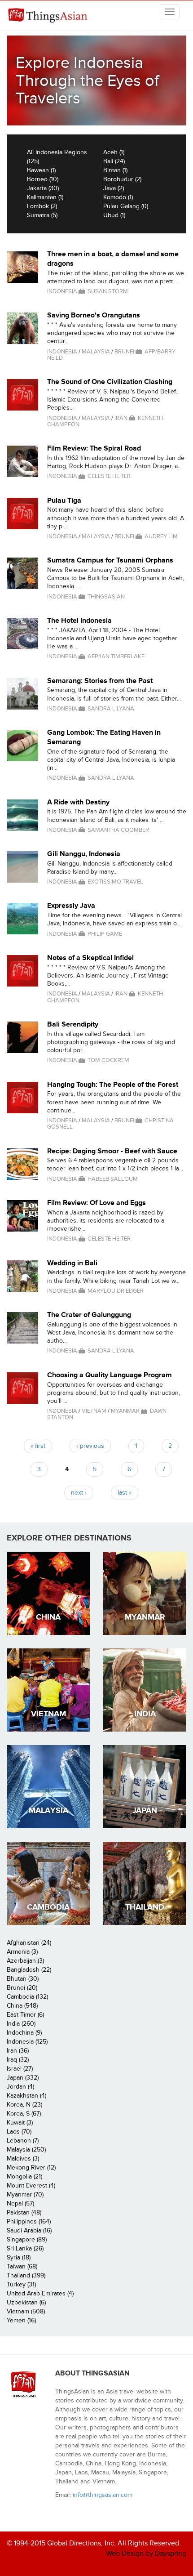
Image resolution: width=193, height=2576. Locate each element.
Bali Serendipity (73, 1024)
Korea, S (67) (24, 2114)
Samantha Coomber (118, 830)
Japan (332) (23, 2078)
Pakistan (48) (24, 2212)
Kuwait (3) (20, 2123)
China (48, 1617)
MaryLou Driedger (116, 1291)
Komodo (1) (118, 197)
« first (38, 1446)
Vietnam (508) (26, 2311)
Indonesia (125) (27, 2042)
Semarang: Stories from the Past (100, 681)
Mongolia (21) (24, 2176)
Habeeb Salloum (113, 1179)
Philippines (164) (29, 2221)
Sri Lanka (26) (25, 2248)
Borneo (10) (43, 179)
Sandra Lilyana (111, 709)
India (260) (21, 2024)
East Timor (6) (25, 2015)
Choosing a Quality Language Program (110, 1375)
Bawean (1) (41, 170)
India (145, 1714)
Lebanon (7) (23, 2141)
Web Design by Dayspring (146, 2554)
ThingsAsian (49, 16)
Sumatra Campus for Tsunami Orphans (110, 560)
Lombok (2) (42, 206)
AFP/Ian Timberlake (116, 656)
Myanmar (125, 1411)
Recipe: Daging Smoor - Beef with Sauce (112, 1151)
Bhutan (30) (23, 1979)
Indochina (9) (24, 2033)
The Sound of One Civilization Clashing (110, 382)
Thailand (145, 1907)
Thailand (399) (26, 2275)
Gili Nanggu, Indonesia (84, 854)
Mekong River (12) (31, 2168)
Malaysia (96, 352)
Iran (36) (18, 2051)
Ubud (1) (114, 215)
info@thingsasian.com (103, 2495)
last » (125, 1493)
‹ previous (90, 1446)
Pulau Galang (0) (126, 206)
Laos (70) (19, 2132)
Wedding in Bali (72, 1263)
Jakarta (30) (43, 188)
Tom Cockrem (108, 1060)
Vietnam (94, 1411)
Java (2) (114, 188)
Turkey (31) (21, 2284)
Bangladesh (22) (29, 1970)
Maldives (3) (23, 2159)
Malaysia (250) (26, 2150)
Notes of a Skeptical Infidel (90, 958)
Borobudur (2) (122, 179)
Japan (145, 1810)
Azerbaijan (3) (25, 1961)
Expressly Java (71, 906)
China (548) (22, 2006)
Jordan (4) (20, 2087)
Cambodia (48, 1907)
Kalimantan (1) (45, 197)
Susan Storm (108, 291)
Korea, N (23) (24, 2105)
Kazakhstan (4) (26, 2096)
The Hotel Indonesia (79, 621)
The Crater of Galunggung (89, 1315)
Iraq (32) (18, 2060)
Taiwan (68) (22, 2266)
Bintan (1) (115, 170)
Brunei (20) (22, 1988)
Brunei (124, 352)
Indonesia (62, 291)
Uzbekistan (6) (26, 2302)
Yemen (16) (21, 2320)
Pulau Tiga (64, 500)
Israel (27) (20, 2069)
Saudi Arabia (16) (29, 2230)
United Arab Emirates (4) (40, 2293)
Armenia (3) (22, 1952)
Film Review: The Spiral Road (94, 448)
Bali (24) (114, 161)
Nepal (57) (20, 2203)
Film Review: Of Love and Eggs (96, 1203)
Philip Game (105, 934)
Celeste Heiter (109, 476)
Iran (121, 418)
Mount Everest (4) (31, 2185)
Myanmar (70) (25, 2194)
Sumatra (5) (42, 215)
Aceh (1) (114, 152)
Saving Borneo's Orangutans (94, 315)
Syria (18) (19, 2257)
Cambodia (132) (27, 1997)
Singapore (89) (27, 2239)
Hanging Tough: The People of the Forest (113, 1085)
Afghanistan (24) (29, 1943)
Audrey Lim (161, 536)
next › (79, 1493)
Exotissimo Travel (115, 882)
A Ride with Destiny (78, 802)
